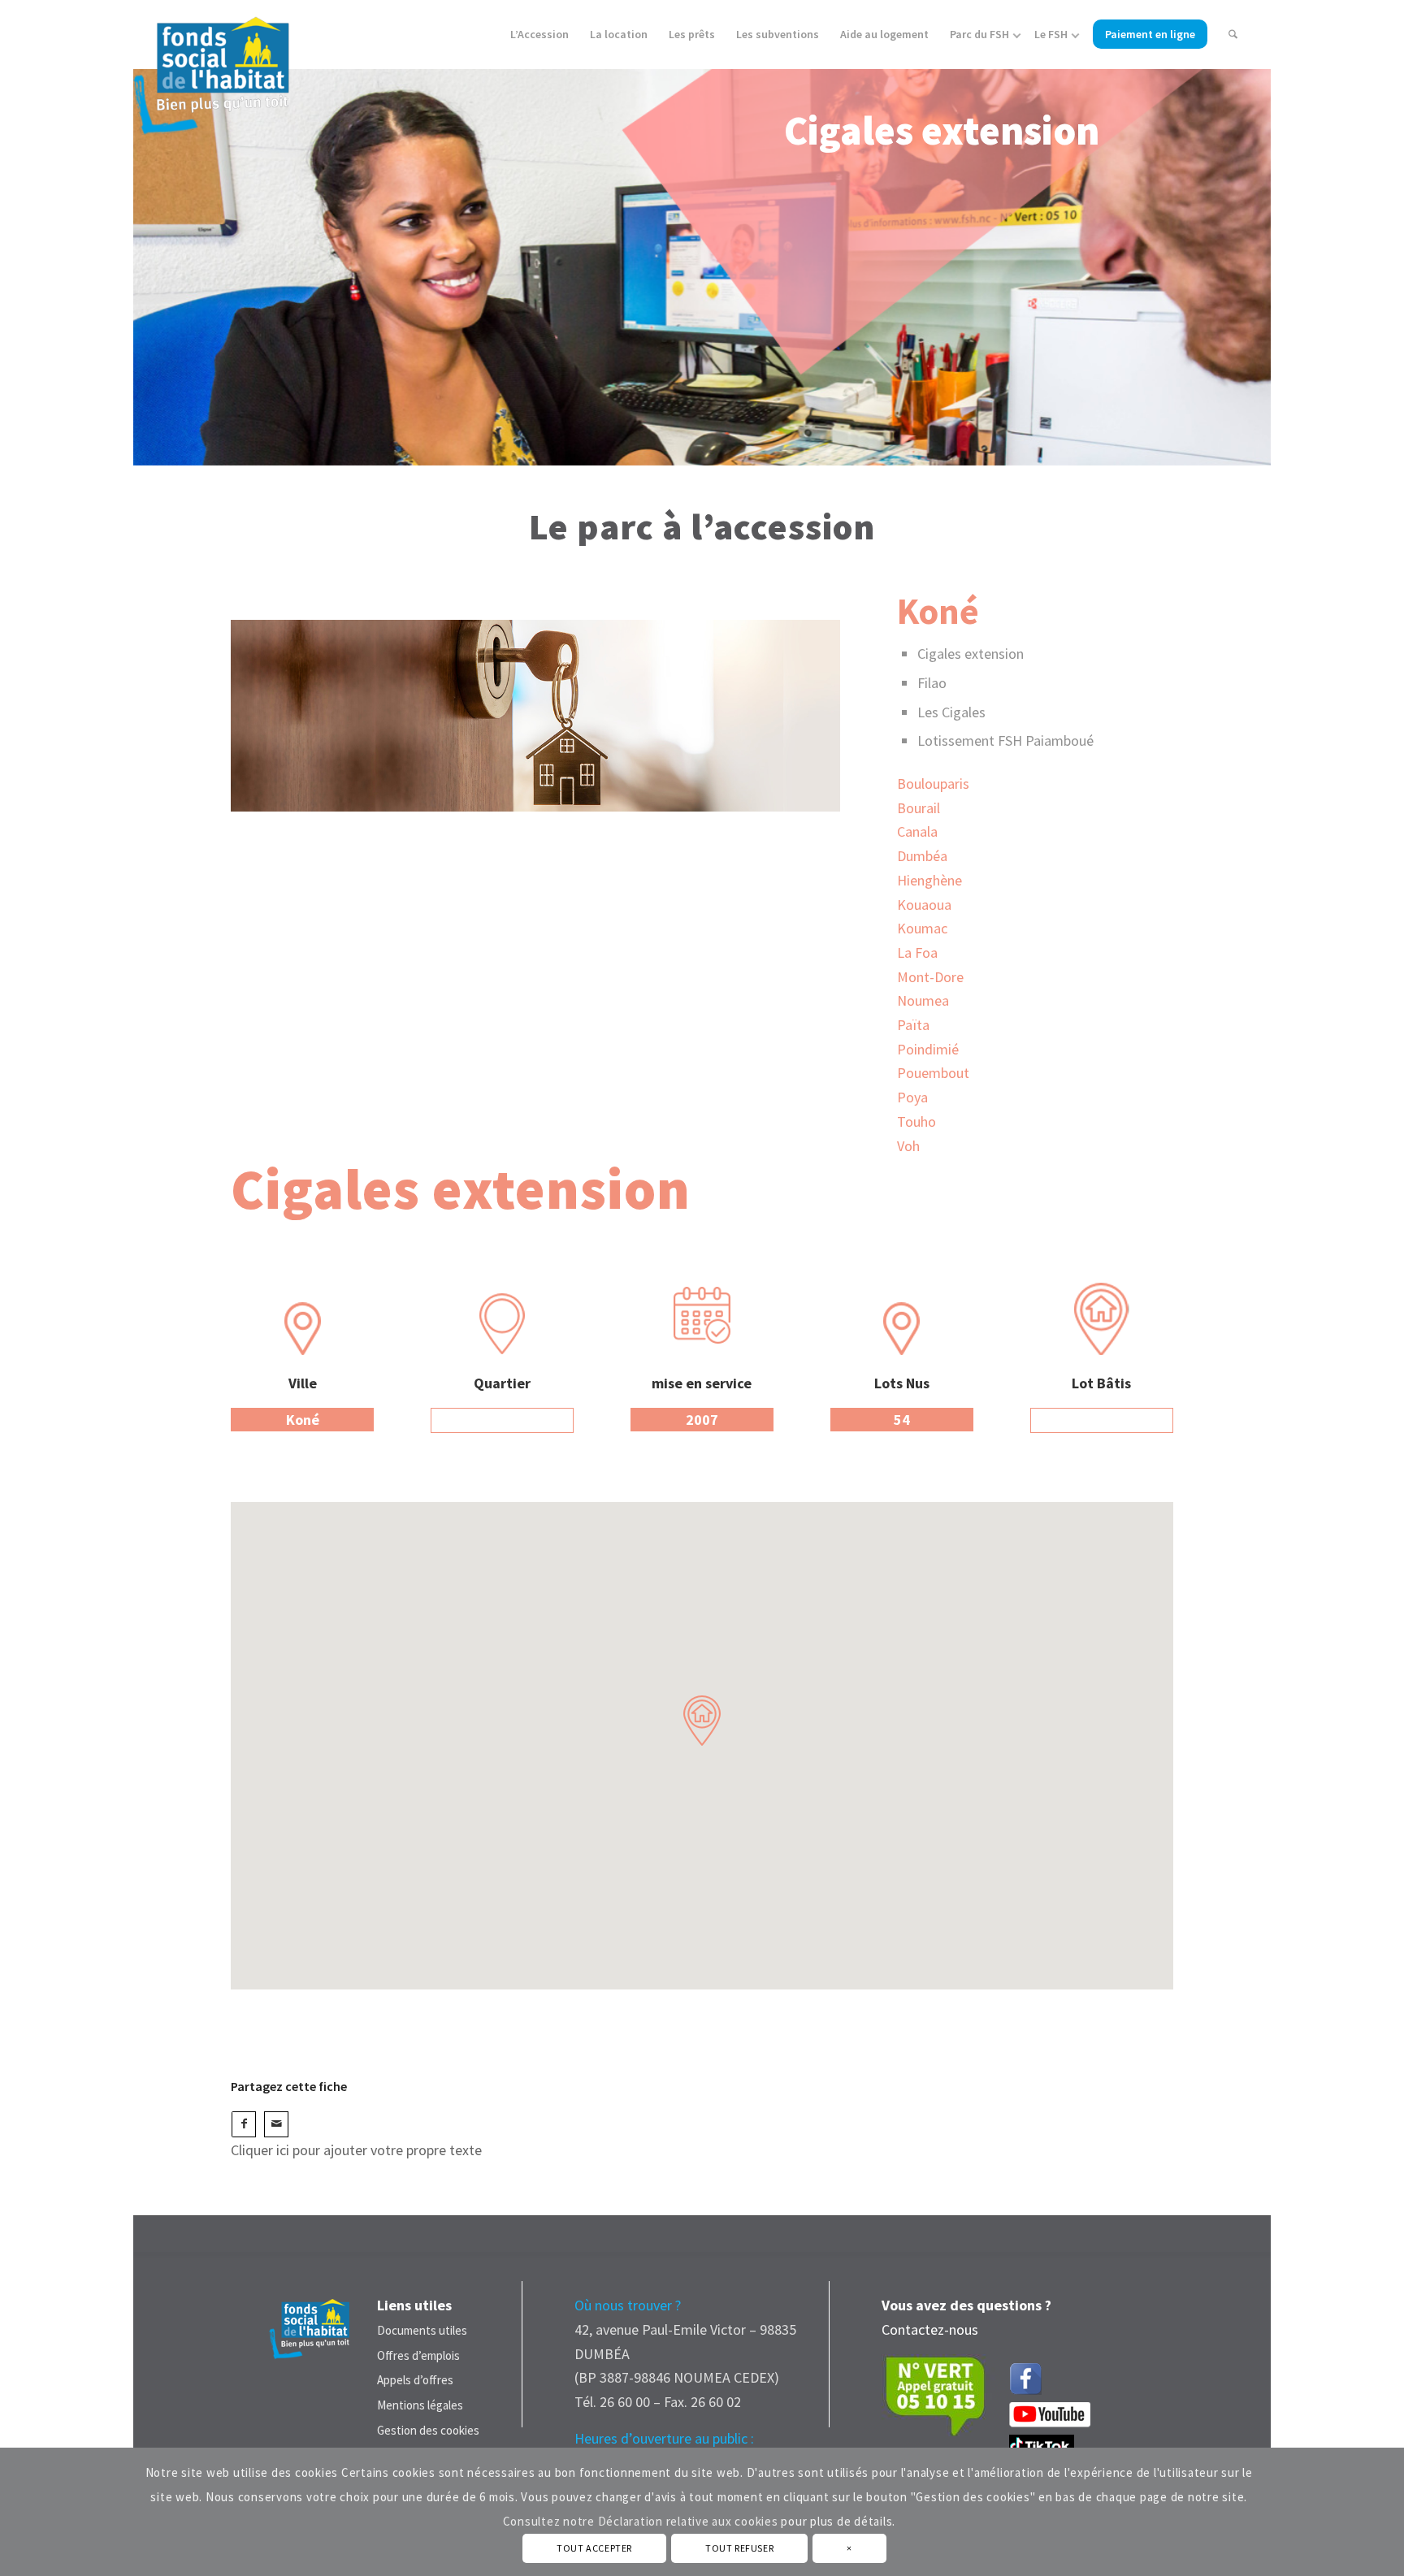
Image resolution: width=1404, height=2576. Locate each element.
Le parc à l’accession (702, 526)
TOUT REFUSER (739, 2548)
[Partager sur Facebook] (244, 2124)
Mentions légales (420, 2405)
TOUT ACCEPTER (594, 2548)
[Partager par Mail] (276, 2124)
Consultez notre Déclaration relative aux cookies (641, 2521)
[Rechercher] (1233, 35)
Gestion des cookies (428, 2430)
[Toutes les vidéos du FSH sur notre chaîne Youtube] (1050, 2422)
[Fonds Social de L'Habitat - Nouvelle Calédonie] (211, 68)
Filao (932, 683)
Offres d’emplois (418, 2355)
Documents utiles (422, 2330)
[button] (702, 1721)
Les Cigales (951, 712)
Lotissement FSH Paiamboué (1005, 740)
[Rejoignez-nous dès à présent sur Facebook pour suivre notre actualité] (1029, 2375)
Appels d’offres (415, 2380)
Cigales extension (971, 654)
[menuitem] (539, 35)
